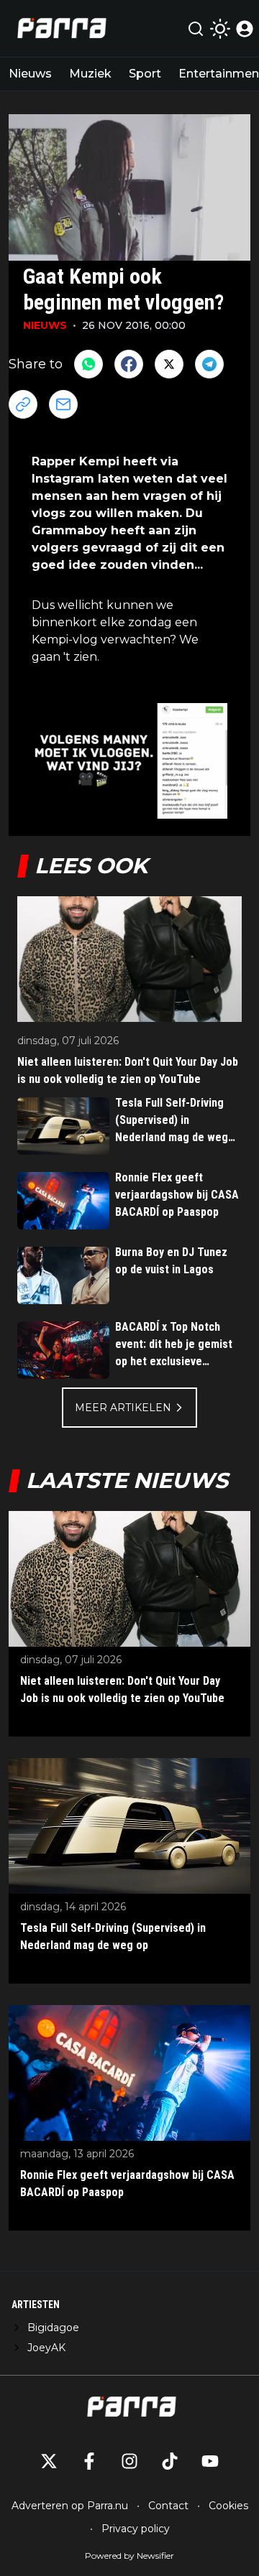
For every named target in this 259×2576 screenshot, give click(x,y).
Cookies (228, 2506)
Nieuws (30, 74)
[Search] (196, 29)
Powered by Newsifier (129, 2556)
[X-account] (49, 2461)
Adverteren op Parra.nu (70, 2506)
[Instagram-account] (129, 2461)
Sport (145, 74)
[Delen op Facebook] (129, 364)
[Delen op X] (169, 364)
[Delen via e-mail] (63, 404)
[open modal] (245, 29)
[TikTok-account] (170, 2461)
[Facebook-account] (89, 2461)
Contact (168, 2506)
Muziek (90, 74)
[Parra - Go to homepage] (60, 28)
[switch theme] (220, 29)
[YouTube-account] (210, 2461)
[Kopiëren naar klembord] (23, 404)
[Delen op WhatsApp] (88, 364)
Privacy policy (136, 2529)
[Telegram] (209, 364)
